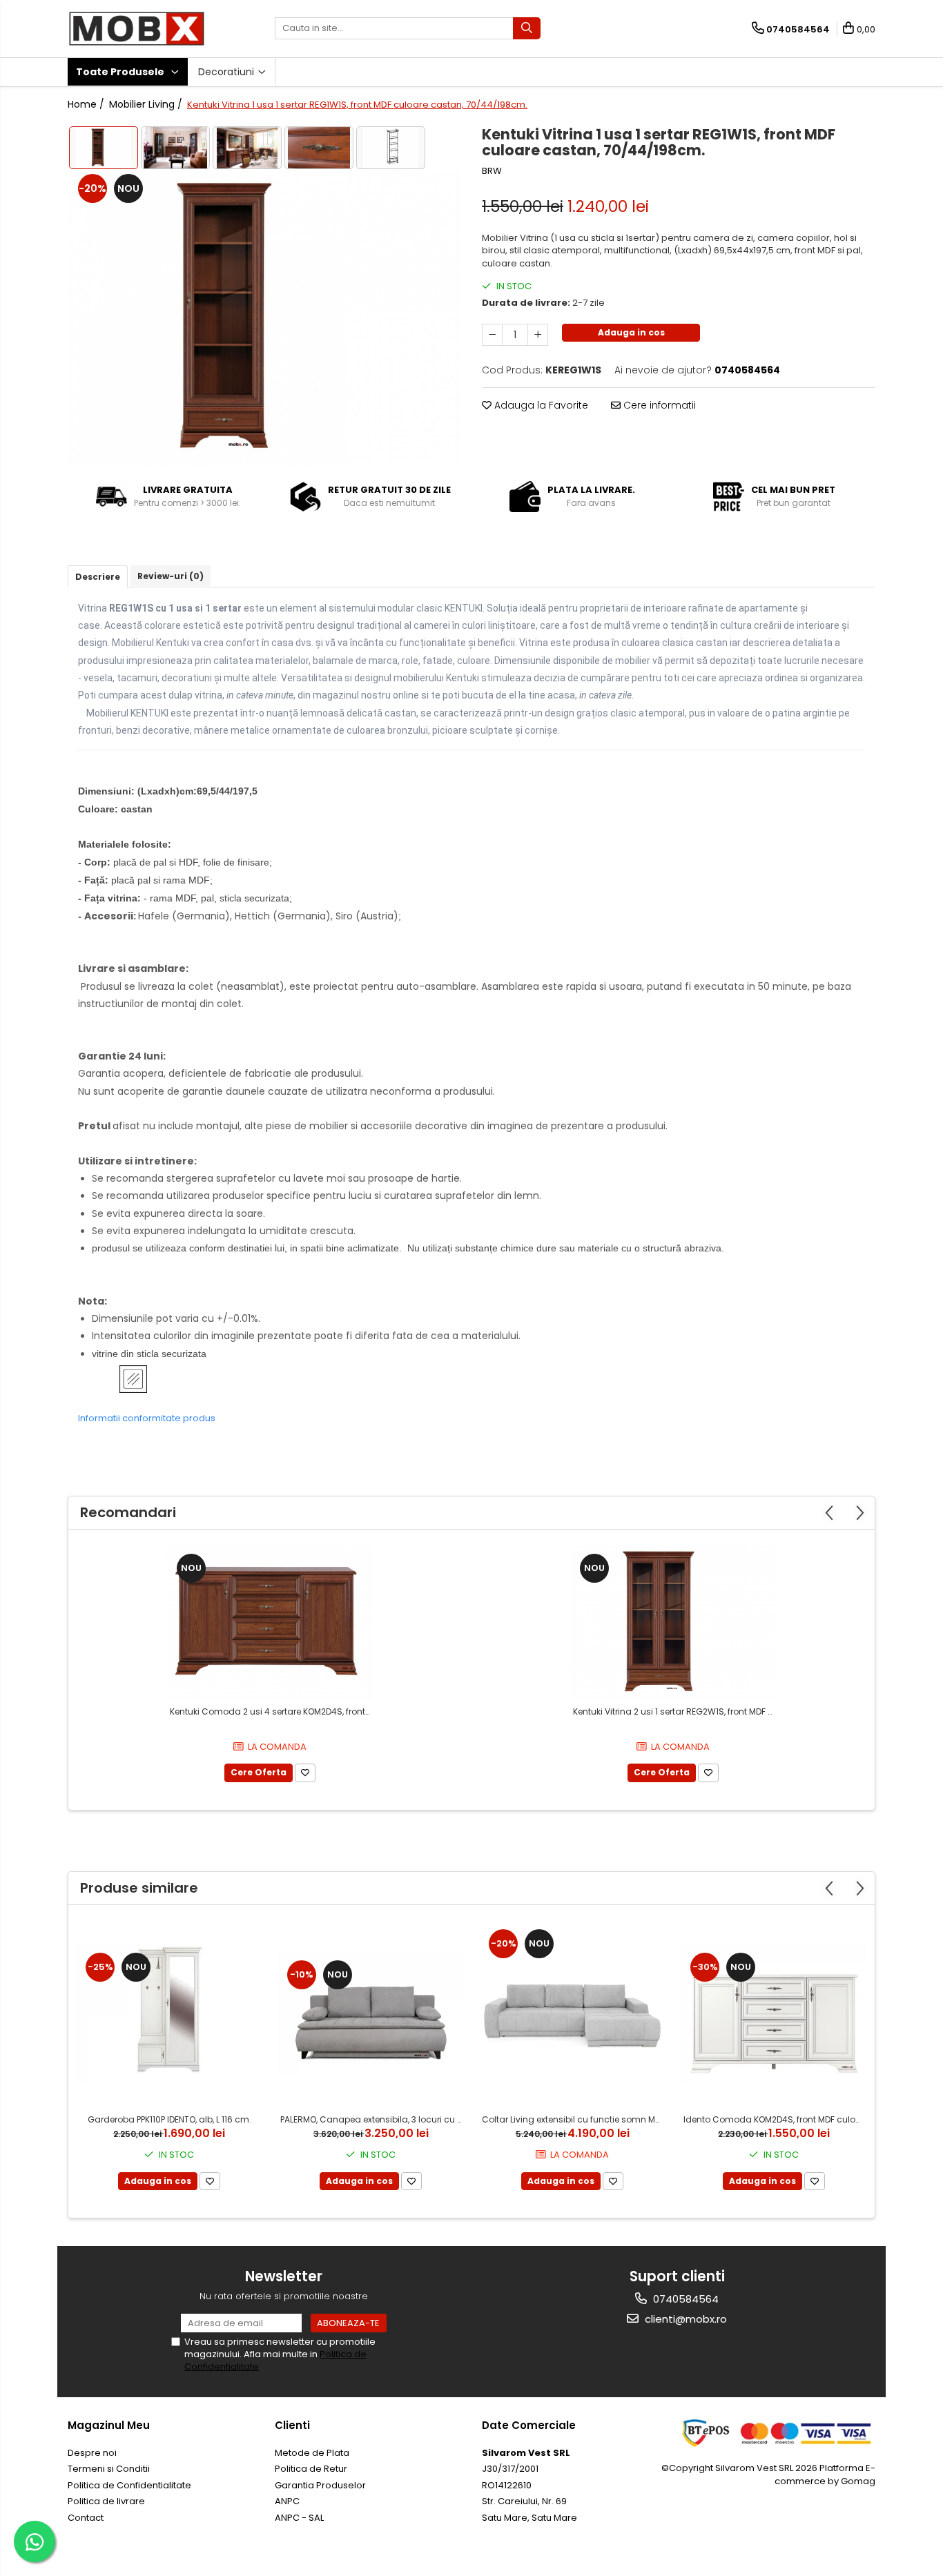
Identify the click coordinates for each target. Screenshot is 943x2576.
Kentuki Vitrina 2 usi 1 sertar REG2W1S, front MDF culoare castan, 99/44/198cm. (675, 1711)
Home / (87, 104)
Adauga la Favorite (540, 405)
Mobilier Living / (147, 104)
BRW (492, 171)
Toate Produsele (121, 72)
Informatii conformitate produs (147, 1418)
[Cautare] (527, 28)
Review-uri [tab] (171, 576)
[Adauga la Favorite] (305, 1773)
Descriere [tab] (98, 577)
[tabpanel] (264, 318)
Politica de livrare (106, 2501)
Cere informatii (658, 405)
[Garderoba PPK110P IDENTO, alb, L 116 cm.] (169, 2013)
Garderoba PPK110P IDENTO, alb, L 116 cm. (169, 2119)
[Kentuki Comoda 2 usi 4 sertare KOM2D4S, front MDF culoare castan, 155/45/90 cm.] (270, 1621)
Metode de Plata (312, 2453)
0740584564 (684, 2299)
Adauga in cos (631, 332)
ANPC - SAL (299, 2518)
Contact (86, 2518)
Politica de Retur (311, 2469)
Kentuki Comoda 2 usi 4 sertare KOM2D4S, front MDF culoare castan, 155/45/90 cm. (272, 1711)
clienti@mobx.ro (684, 2319)
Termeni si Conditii (109, 2469)
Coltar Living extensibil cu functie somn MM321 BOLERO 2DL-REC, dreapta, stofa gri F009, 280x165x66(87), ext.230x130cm (574, 2119)
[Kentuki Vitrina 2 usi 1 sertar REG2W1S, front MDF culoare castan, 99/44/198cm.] (673, 1621)
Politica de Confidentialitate (129, 2485)
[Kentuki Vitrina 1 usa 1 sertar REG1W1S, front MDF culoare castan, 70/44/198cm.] (264, 318)
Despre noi (92, 2453)
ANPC (287, 2501)
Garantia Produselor (320, 2485)
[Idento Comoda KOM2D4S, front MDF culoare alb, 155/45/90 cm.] (774, 2013)
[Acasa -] (137, 29)
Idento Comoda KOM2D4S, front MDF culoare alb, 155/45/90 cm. (776, 2119)
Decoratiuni (227, 72)
